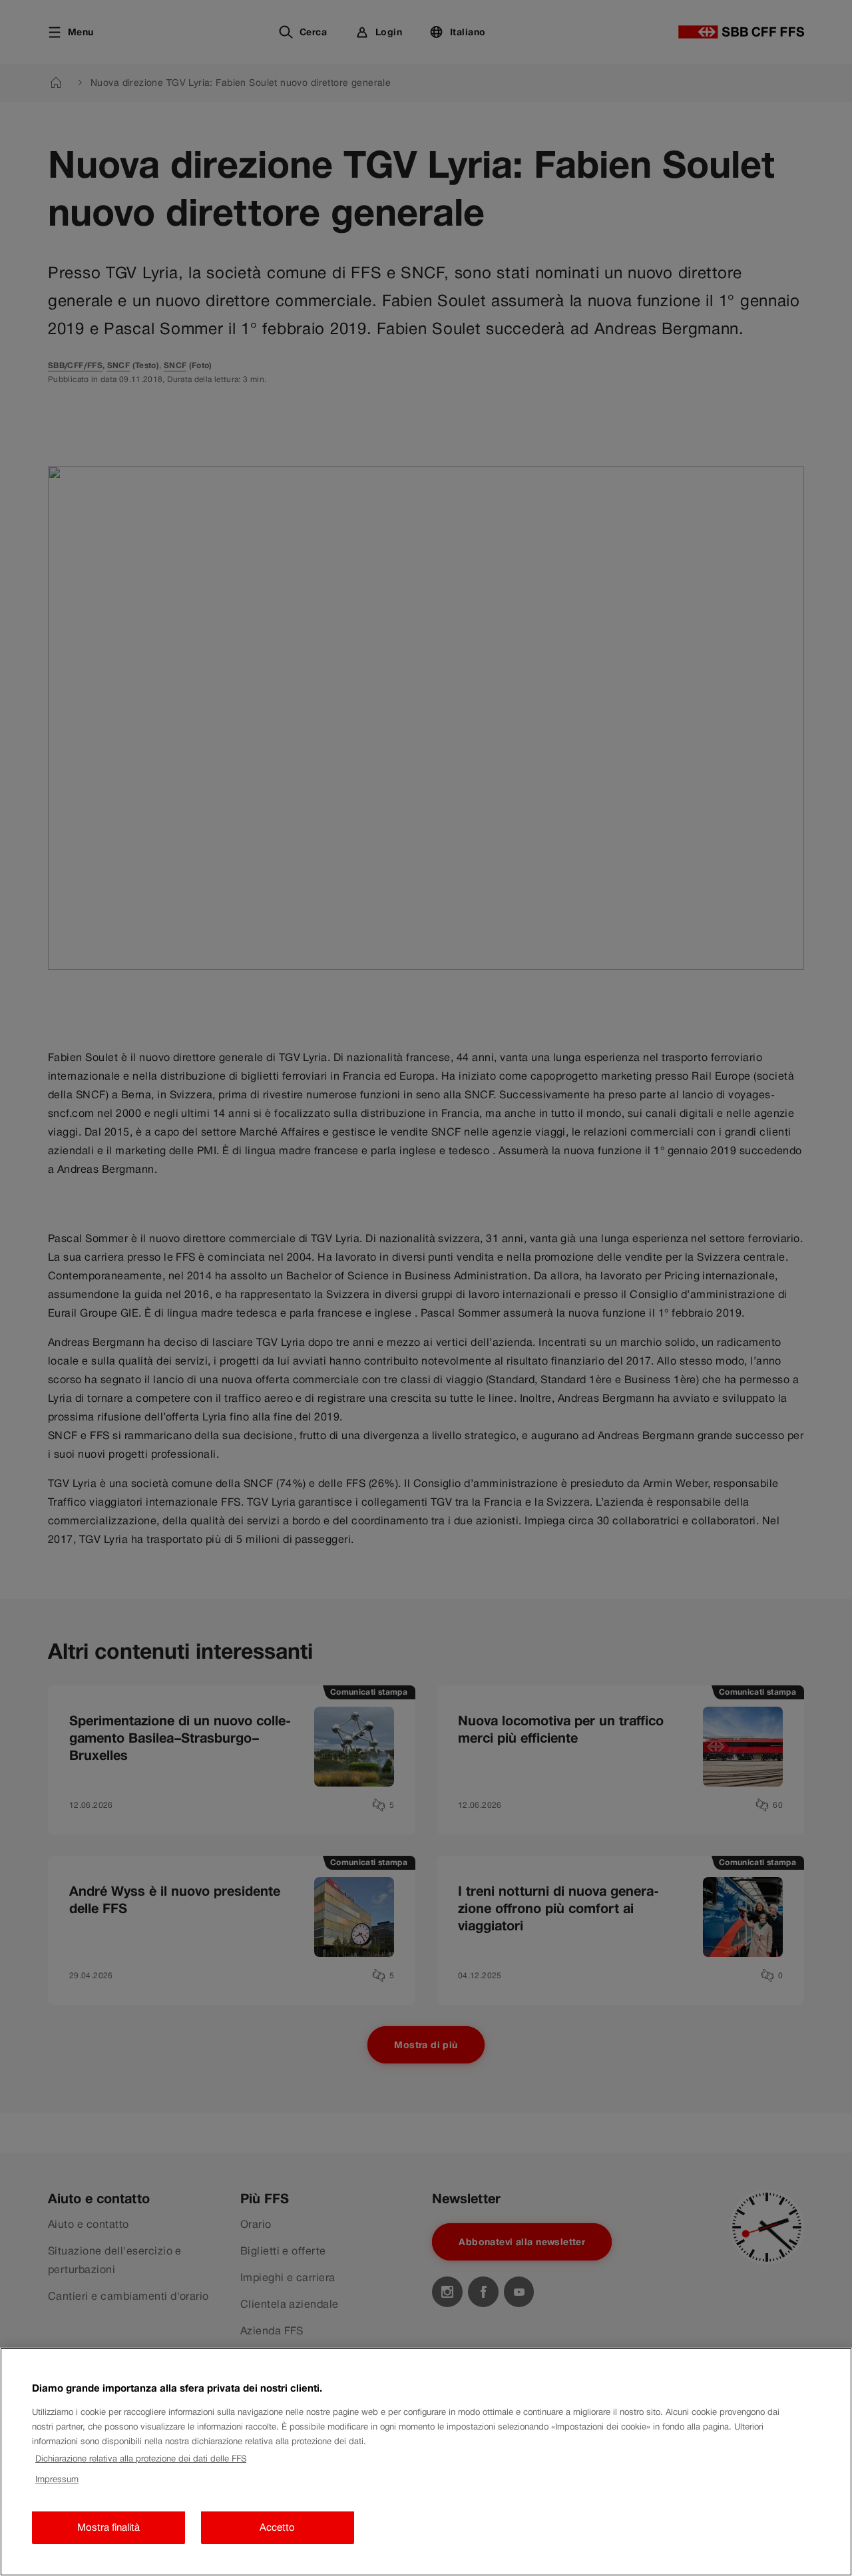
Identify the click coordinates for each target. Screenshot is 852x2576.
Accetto (277, 2528)
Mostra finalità (108, 2528)
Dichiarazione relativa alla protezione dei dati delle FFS (141, 2459)
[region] (426, 2462)
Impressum (57, 2479)
